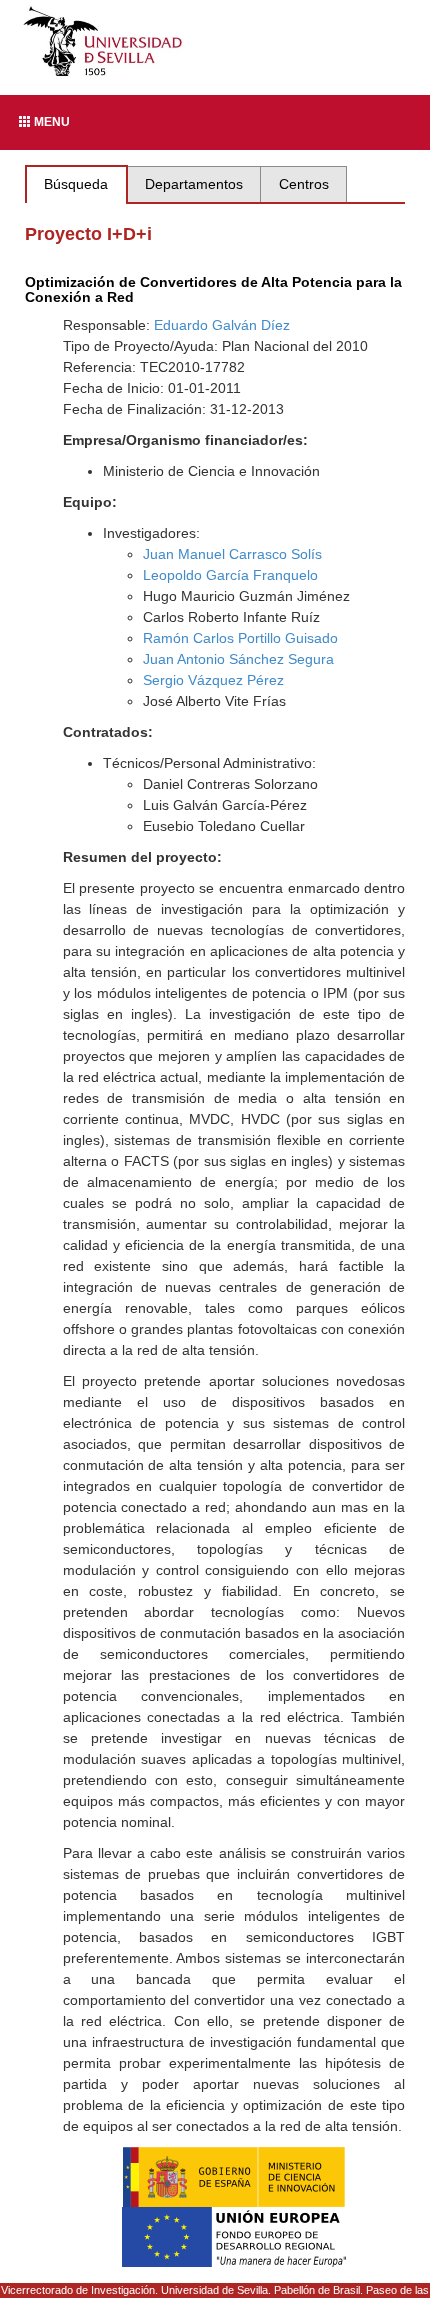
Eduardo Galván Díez (222, 325)
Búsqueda (76, 184)
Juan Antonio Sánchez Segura (238, 659)
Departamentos (194, 184)
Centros (304, 184)
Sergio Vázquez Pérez (213, 680)
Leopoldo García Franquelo (230, 575)
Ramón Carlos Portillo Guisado (240, 638)
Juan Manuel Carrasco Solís (232, 554)
